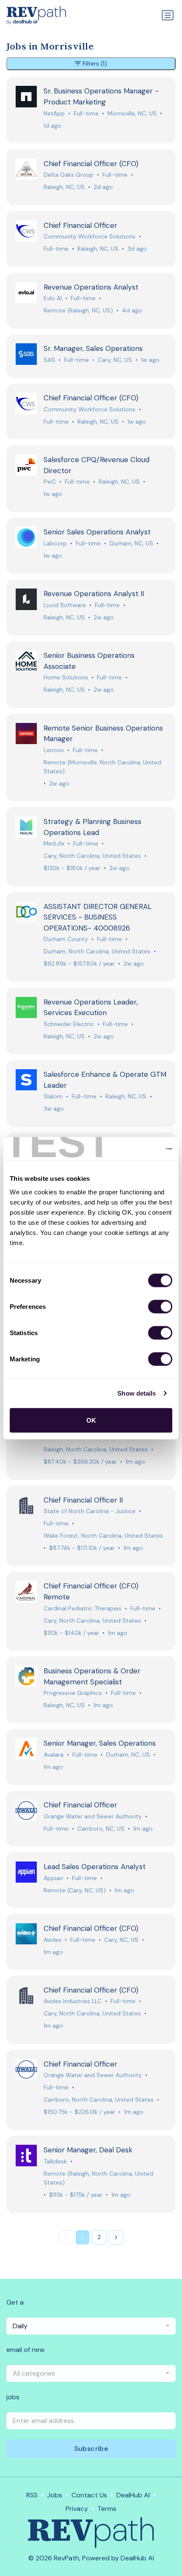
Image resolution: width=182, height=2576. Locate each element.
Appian (53, 1878)
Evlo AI (53, 298)
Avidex (52, 1940)
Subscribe (91, 2449)
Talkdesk (55, 2161)
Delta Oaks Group (69, 175)
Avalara (54, 1755)
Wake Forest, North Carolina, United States (103, 1536)
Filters (95, 63)
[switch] (160, 1306)
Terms (107, 2509)
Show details (136, 1393)
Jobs (55, 2495)
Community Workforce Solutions (90, 236)
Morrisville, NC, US (132, 113)
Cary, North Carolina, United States (92, 856)
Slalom (53, 1096)
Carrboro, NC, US (101, 1829)
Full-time (86, 113)
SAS (49, 360)
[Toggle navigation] (168, 15)
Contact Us (89, 2495)
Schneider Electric (69, 1024)
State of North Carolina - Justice (90, 1511)
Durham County (66, 939)
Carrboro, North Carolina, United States (99, 2100)
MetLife (54, 843)
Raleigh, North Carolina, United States (96, 1449)
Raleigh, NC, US (64, 187)
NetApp (54, 113)
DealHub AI (133, 2495)
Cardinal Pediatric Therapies (83, 1608)
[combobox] (91, 2326)
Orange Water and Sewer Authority (93, 1816)
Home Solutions (66, 677)
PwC (50, 482)
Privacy (77, 2509)
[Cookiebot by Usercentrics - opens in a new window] (135, 1149)
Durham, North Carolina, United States (97, 951)
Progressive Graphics (73, 1693)
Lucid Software (65, 605)
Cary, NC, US (115, 360)
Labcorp (55, 543)
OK (91, 1420)
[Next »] (116, 2237)
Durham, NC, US (131, 543)
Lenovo (54, 750)
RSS (32, 2495)
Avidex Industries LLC (73, 2001)
